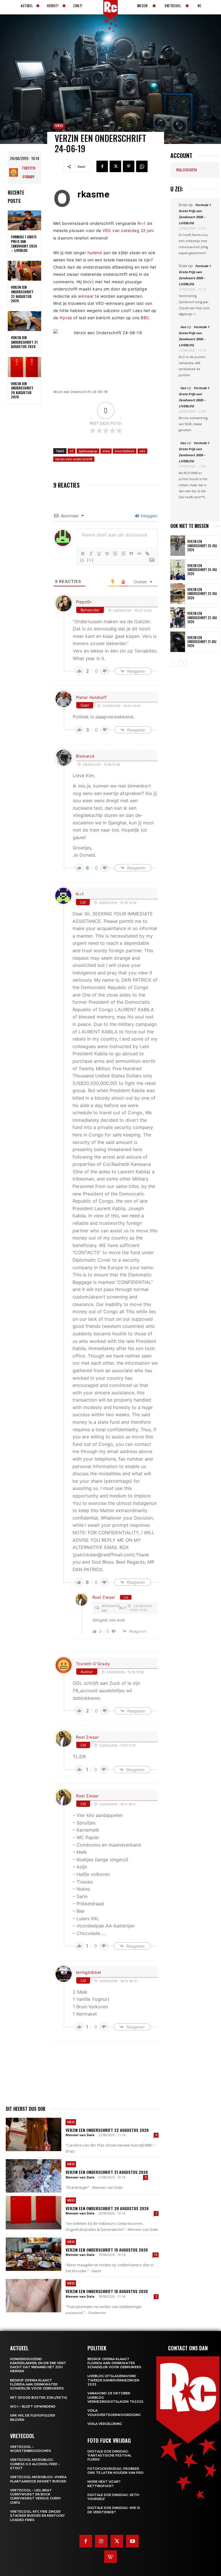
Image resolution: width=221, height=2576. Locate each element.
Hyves (66, 318)
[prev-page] (174, 663)
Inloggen (148, 516)
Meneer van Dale (80, 2135)
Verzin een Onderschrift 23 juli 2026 (202, 594)
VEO (59, 126)
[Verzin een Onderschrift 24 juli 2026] (178, 570)
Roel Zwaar (104, 1597)
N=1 (142, 223)
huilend (95, 253)
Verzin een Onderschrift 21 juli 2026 (202, 642)
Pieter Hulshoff (91, 697)
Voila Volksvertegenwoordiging (114, 2412)
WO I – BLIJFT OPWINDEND (33, 2406)
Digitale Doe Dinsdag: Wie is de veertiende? (114, 2510)
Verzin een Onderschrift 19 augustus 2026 (107, 2250)
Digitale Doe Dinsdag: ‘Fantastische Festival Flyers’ (109, 2456)
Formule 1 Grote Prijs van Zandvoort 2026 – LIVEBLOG (24, 244)
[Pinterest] (129, 166)
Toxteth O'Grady (28, 172)
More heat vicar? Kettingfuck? (104, 2484)
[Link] (147, 554)
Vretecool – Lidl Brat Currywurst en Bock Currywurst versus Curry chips (36, 2496)
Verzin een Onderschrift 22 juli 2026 (202, 618)
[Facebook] (102, 166)
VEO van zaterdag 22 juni (128, 230)
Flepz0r (84, 602)
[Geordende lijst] (115, 554)
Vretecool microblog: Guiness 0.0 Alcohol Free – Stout (35, 2464)
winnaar (86, 296)
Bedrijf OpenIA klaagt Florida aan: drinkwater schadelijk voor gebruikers (37, 2384)
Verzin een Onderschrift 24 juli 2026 (202, 570)
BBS (145, 318)
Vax (183, 327)
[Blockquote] (131, 554)
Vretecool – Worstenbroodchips (31, 2449)
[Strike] (107, 554)
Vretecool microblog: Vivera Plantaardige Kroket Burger (38, 2479)
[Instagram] (101, 2541)
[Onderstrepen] (99, 554)
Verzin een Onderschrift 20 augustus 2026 (22, 390)
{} (82, 560)
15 (156, 2255)
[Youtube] (132, 2541)
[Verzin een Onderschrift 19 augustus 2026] (34, 2254)
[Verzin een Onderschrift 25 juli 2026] (178, 546)
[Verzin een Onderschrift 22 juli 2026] (178, 618)
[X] (115, 166)
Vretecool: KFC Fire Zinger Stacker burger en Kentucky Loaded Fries (37, 2516)
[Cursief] (91, 554)
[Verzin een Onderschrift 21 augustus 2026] (24, 321)
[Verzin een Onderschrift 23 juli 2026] (178, 594)
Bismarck (85, 756)
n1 (72, 451)
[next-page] (183, 663)
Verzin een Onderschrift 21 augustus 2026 (24, 342)
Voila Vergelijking (105, 2424)
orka (106, 451)
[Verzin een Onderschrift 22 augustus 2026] (24, 271)
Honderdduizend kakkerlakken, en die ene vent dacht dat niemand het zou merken (38, 2365)
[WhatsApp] (142, 166)
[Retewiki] (110, 2557)
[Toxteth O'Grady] (14, 172)
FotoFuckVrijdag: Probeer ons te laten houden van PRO (116, 2471)
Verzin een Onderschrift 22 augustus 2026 (22, 294)
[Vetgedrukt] (83, 554)
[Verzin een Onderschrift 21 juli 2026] (178, 642)
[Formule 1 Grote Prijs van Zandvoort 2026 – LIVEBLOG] (24, 220)
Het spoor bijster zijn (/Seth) (39, 2398)
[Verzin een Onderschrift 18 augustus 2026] (34, 2296)
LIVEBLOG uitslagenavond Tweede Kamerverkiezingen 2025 (113, 2380)
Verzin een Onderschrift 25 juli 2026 (202, 546)
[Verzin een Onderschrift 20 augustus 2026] (24, 367)
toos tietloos (125, 451)
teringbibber (89, 1972)
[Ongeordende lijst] (123, 554)
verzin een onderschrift (74, 459)
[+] (90, 560)
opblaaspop (88, 451)
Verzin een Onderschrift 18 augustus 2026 (107, 2291)
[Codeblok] (139, 554)
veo (142, 451)
